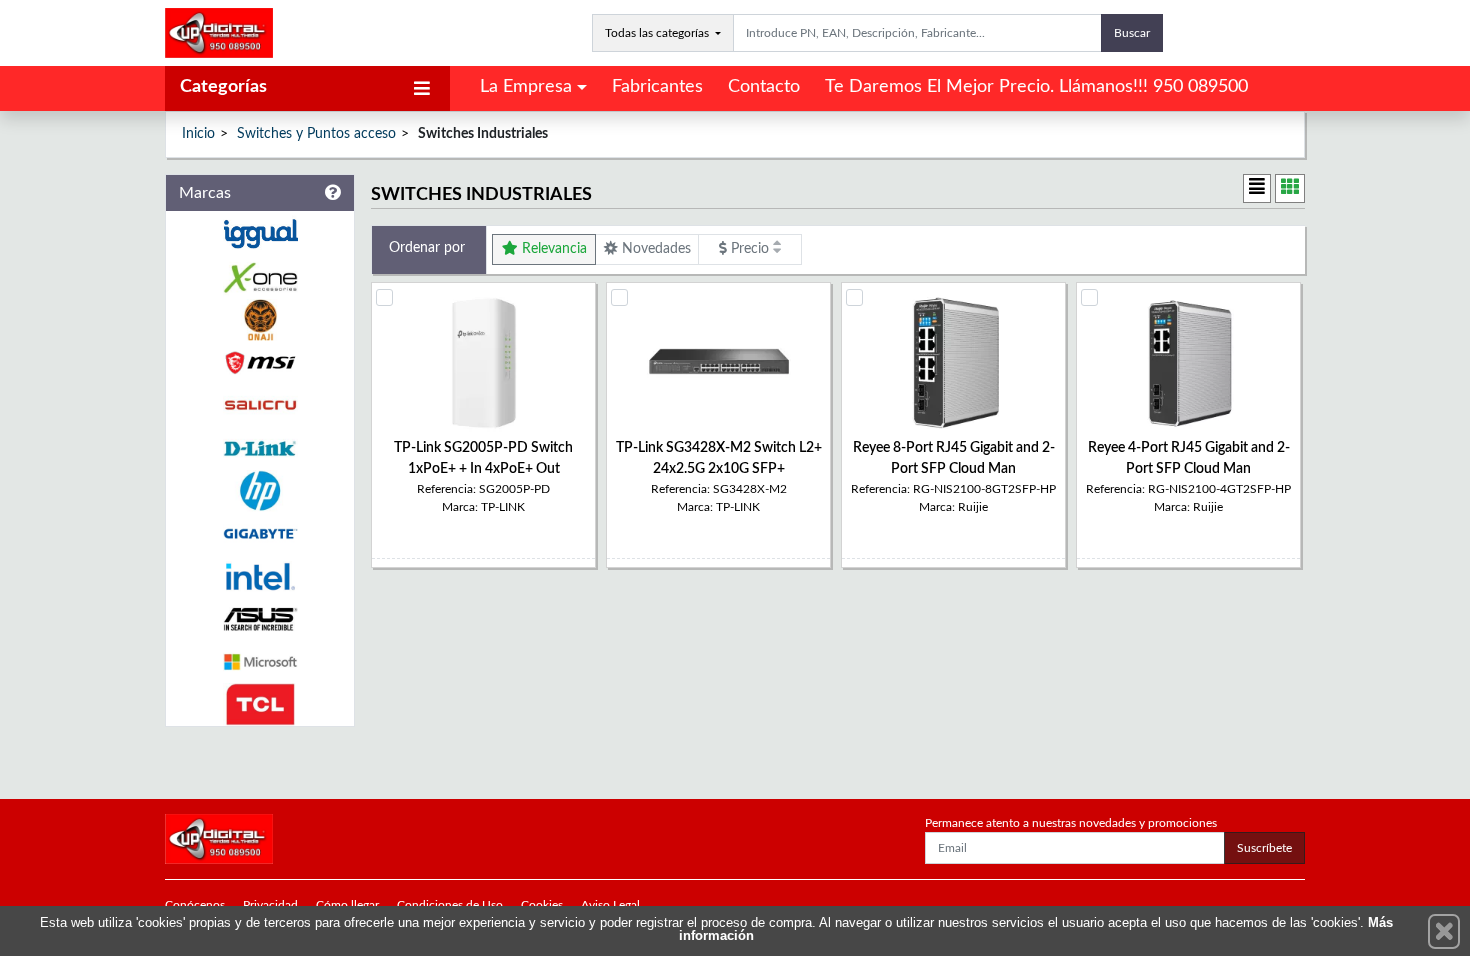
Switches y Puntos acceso (316, 134)
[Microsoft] (260, 662)
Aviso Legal (610, 905)
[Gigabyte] (260, 533)
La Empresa (526, 87)
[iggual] (260, 233)
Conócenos (195, 905)
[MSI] (260, 362)
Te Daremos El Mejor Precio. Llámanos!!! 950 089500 (1036, 87)
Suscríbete (1264, 848)
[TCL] (260, 704)
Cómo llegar (347, 905)
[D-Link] (260, 448)
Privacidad (270, 905)
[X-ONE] (260, 277)
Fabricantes (657, 87)
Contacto (764, 87)
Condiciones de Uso (450, 905)
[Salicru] (260, 405)
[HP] (260, 491)
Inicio (198, 134)
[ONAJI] (260, 320)
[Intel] (260, 576)
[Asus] (260, 619)
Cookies (542, 905)
